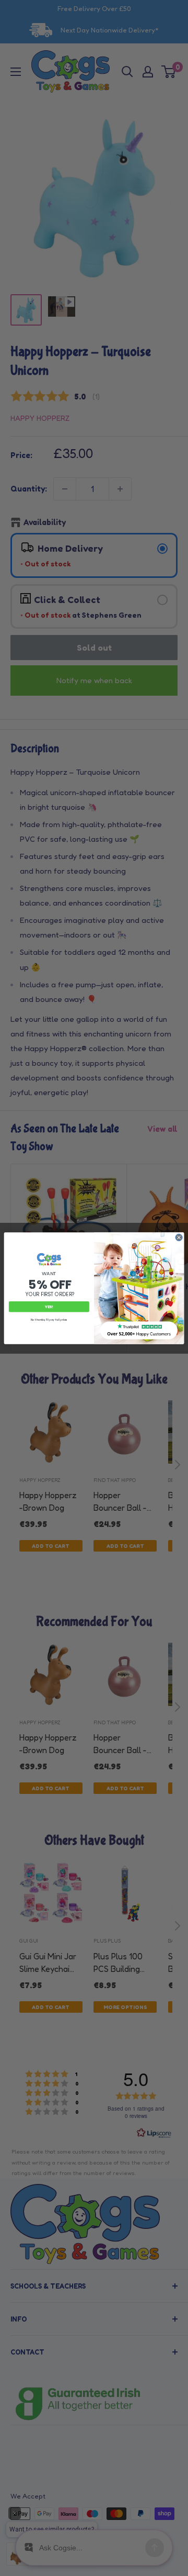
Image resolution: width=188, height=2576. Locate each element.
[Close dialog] (179, 1237)
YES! (49, 1306)
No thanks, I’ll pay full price (49, 1320)
